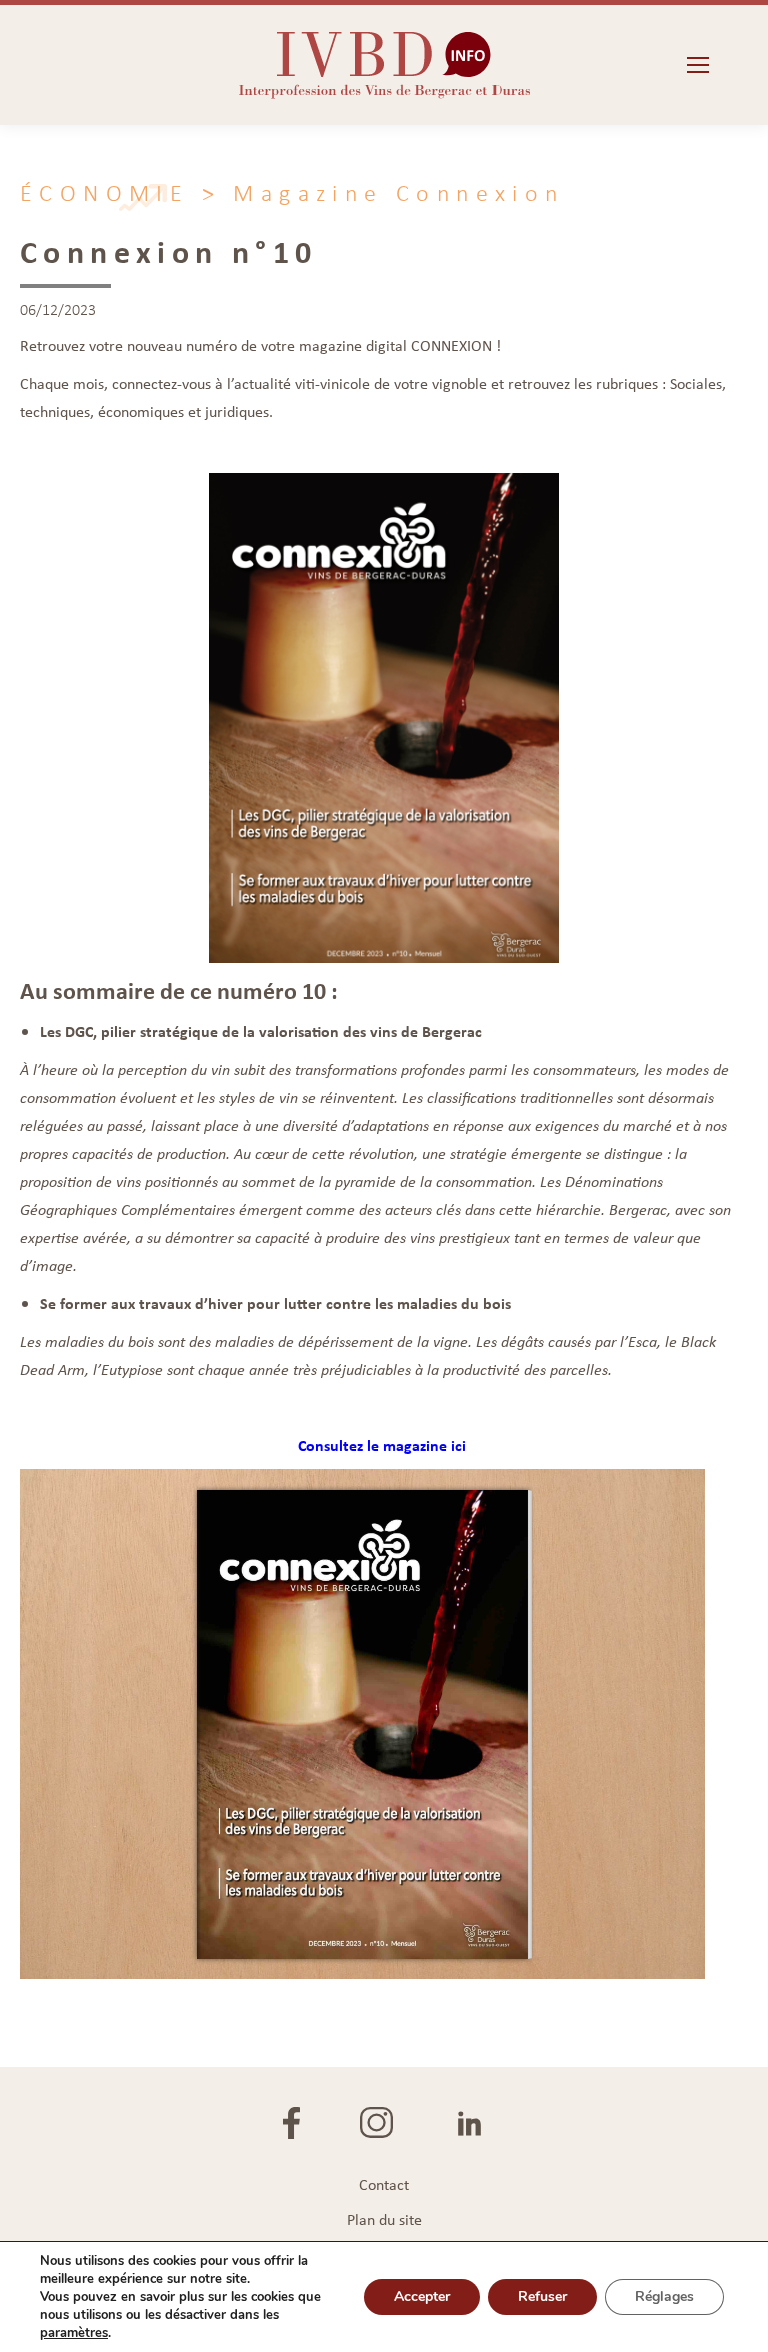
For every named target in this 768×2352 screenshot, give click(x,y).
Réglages (664, 2296)
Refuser (542, 2296)
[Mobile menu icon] (698, 65)
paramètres (74, 2333)
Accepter (422, 2296)
